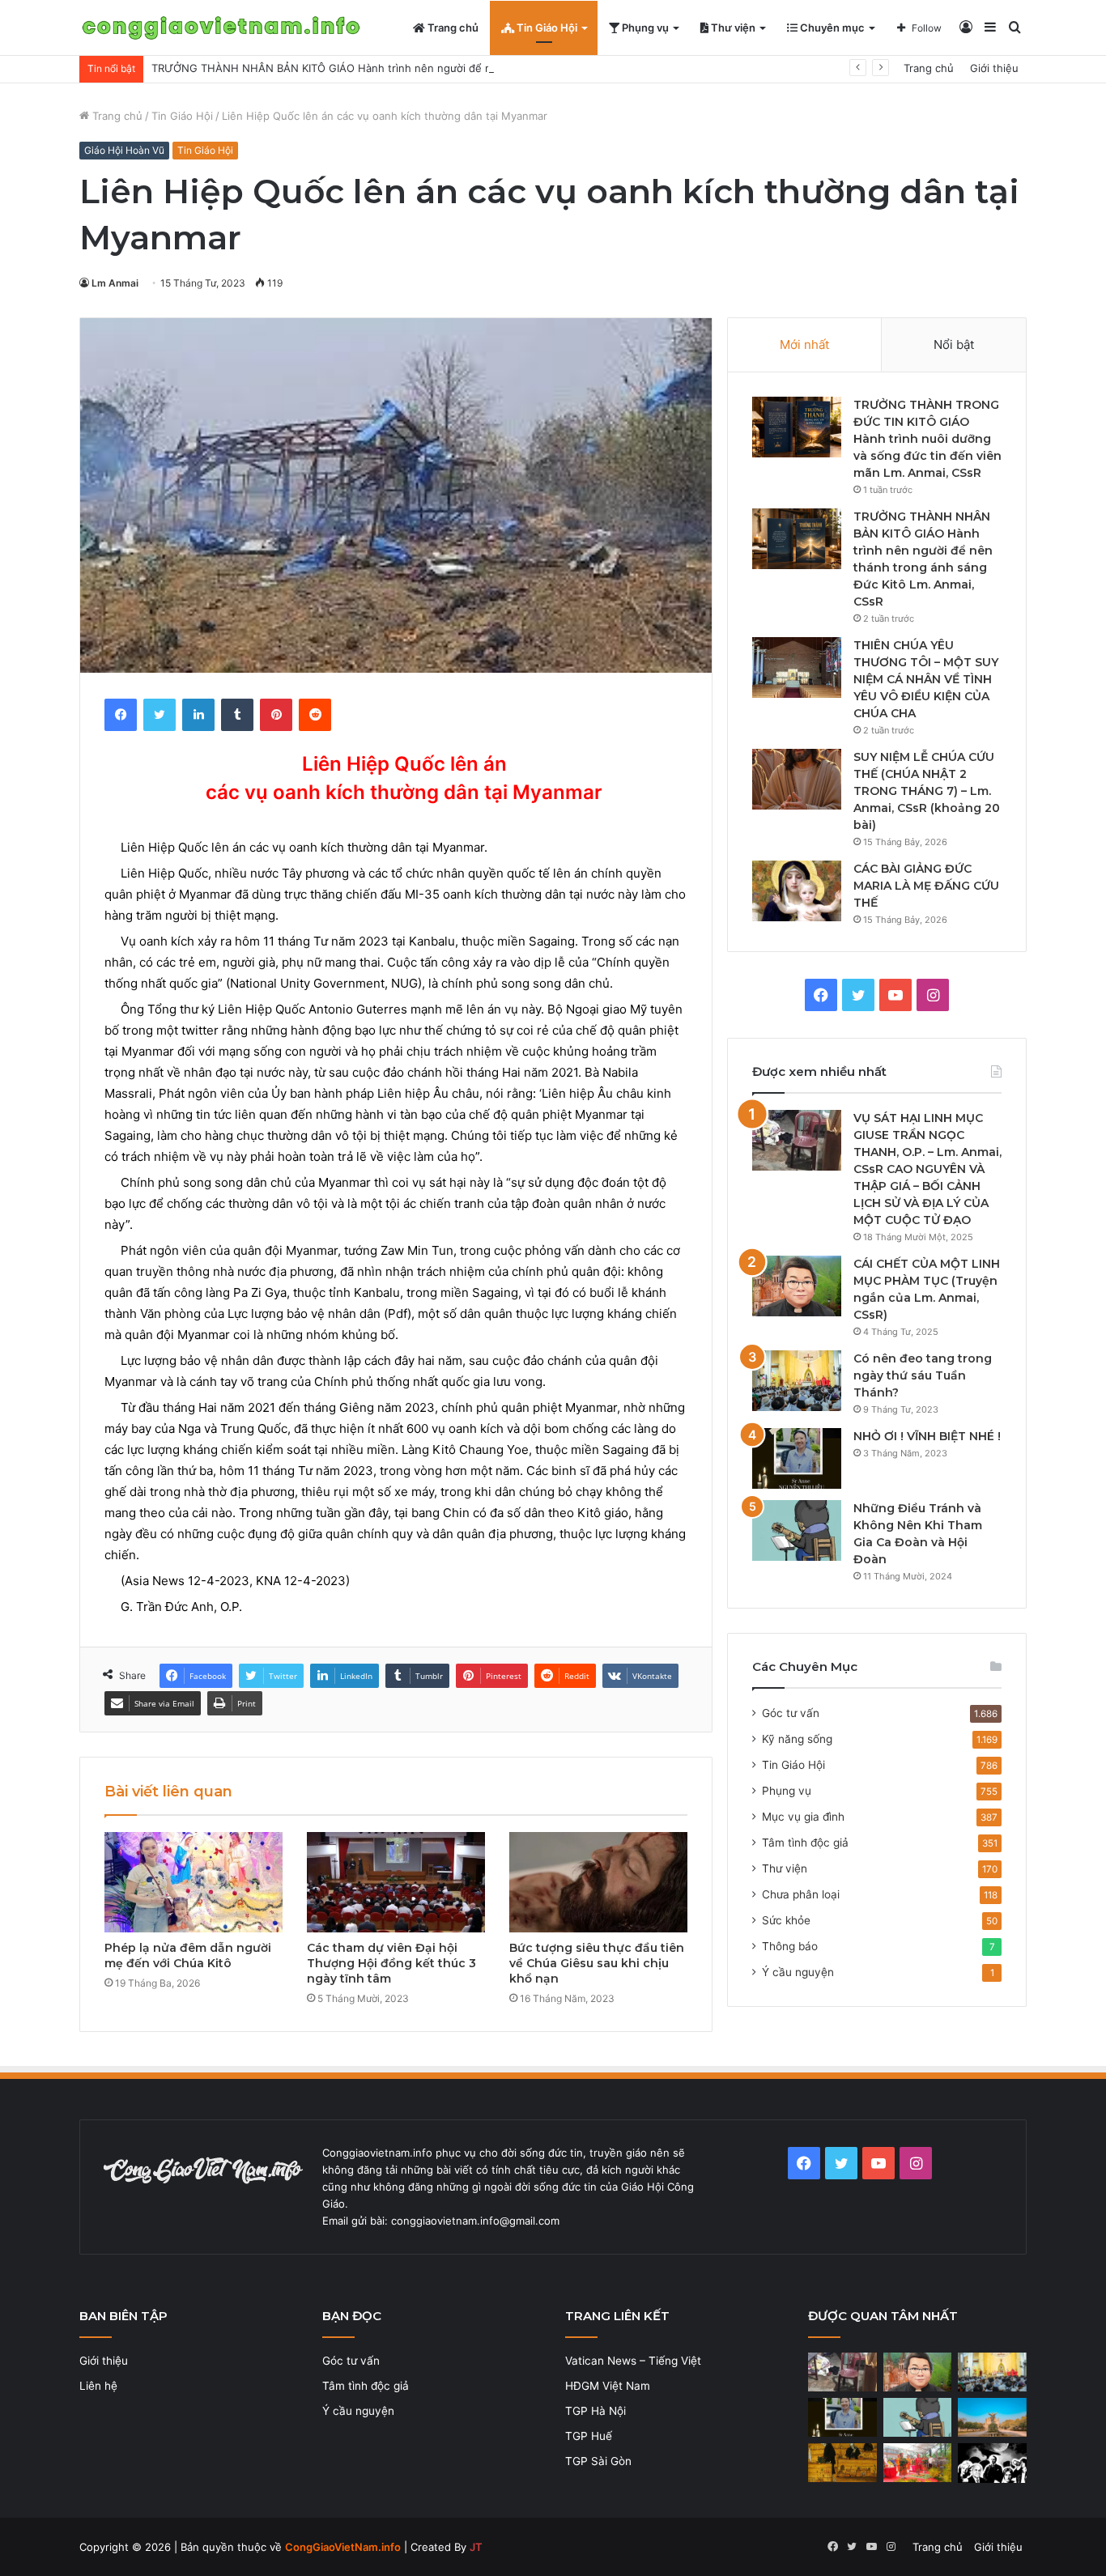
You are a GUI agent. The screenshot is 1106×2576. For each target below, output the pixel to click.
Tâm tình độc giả (805, 1843)
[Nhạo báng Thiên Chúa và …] (992, 2463)
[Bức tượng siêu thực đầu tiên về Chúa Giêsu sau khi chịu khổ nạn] (598, 1882)
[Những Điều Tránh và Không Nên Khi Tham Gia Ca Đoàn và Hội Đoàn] (797, 1530)
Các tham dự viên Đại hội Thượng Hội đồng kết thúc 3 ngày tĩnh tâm (391, 1963)
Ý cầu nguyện (798, 1972)
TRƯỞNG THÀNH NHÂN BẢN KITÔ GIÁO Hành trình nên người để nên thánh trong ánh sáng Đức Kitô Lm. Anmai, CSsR (454, 68)
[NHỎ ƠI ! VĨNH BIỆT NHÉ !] (797, 1458)
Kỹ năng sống (797, 1739)
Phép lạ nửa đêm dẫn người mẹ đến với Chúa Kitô (188, 1955)
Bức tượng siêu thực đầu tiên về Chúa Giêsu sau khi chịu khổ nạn (597, 1963)
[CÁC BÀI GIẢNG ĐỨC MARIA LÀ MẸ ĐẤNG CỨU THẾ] (797, 891)
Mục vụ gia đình (803, 1817)
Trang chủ (452, 28)
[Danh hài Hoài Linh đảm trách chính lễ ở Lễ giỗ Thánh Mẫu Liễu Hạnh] (918, 2463)
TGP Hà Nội (596, 2411)
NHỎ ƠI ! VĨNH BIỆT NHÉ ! (927, 1436)
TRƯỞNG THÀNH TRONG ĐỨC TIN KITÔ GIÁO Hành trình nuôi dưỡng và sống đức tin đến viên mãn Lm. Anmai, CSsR (927, 439)
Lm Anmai (115, 283)
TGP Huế (589, 2436)
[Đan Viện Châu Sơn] (992, 2417)
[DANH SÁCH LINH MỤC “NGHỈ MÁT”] (842, 2463)
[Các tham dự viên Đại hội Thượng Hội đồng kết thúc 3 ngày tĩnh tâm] (396, 1882)
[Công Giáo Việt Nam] (221, 28)
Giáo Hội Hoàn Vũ (124, 150)
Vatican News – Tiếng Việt (633, 2361)
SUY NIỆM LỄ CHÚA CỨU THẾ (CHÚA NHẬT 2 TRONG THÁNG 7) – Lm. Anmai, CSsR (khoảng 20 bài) (927, 791)
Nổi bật (954, 344)
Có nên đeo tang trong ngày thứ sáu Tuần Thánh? (923, 1375)
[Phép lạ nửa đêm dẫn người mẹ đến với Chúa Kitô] (194, 1882)
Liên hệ (98, 2386)
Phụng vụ (644, 28)
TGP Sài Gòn (598, 2461)
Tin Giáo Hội (546, 28)
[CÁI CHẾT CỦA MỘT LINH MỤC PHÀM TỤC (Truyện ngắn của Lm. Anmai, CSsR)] (797, 1286)
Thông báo (790, 1946)
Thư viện (732, 28)
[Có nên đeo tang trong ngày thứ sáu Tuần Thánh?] (797, 1381)
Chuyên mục (831, 28)
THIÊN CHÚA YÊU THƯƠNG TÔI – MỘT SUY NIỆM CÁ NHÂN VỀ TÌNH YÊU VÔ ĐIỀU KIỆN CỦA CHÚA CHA (926, 679)
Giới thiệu (994, 68)
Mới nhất (804, 344)
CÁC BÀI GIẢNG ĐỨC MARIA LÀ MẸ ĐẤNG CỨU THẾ (926, 886)
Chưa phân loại (801, 1894)
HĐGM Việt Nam (608, 2386)
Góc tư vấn (791, 1713)
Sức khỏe (786, 1920)
